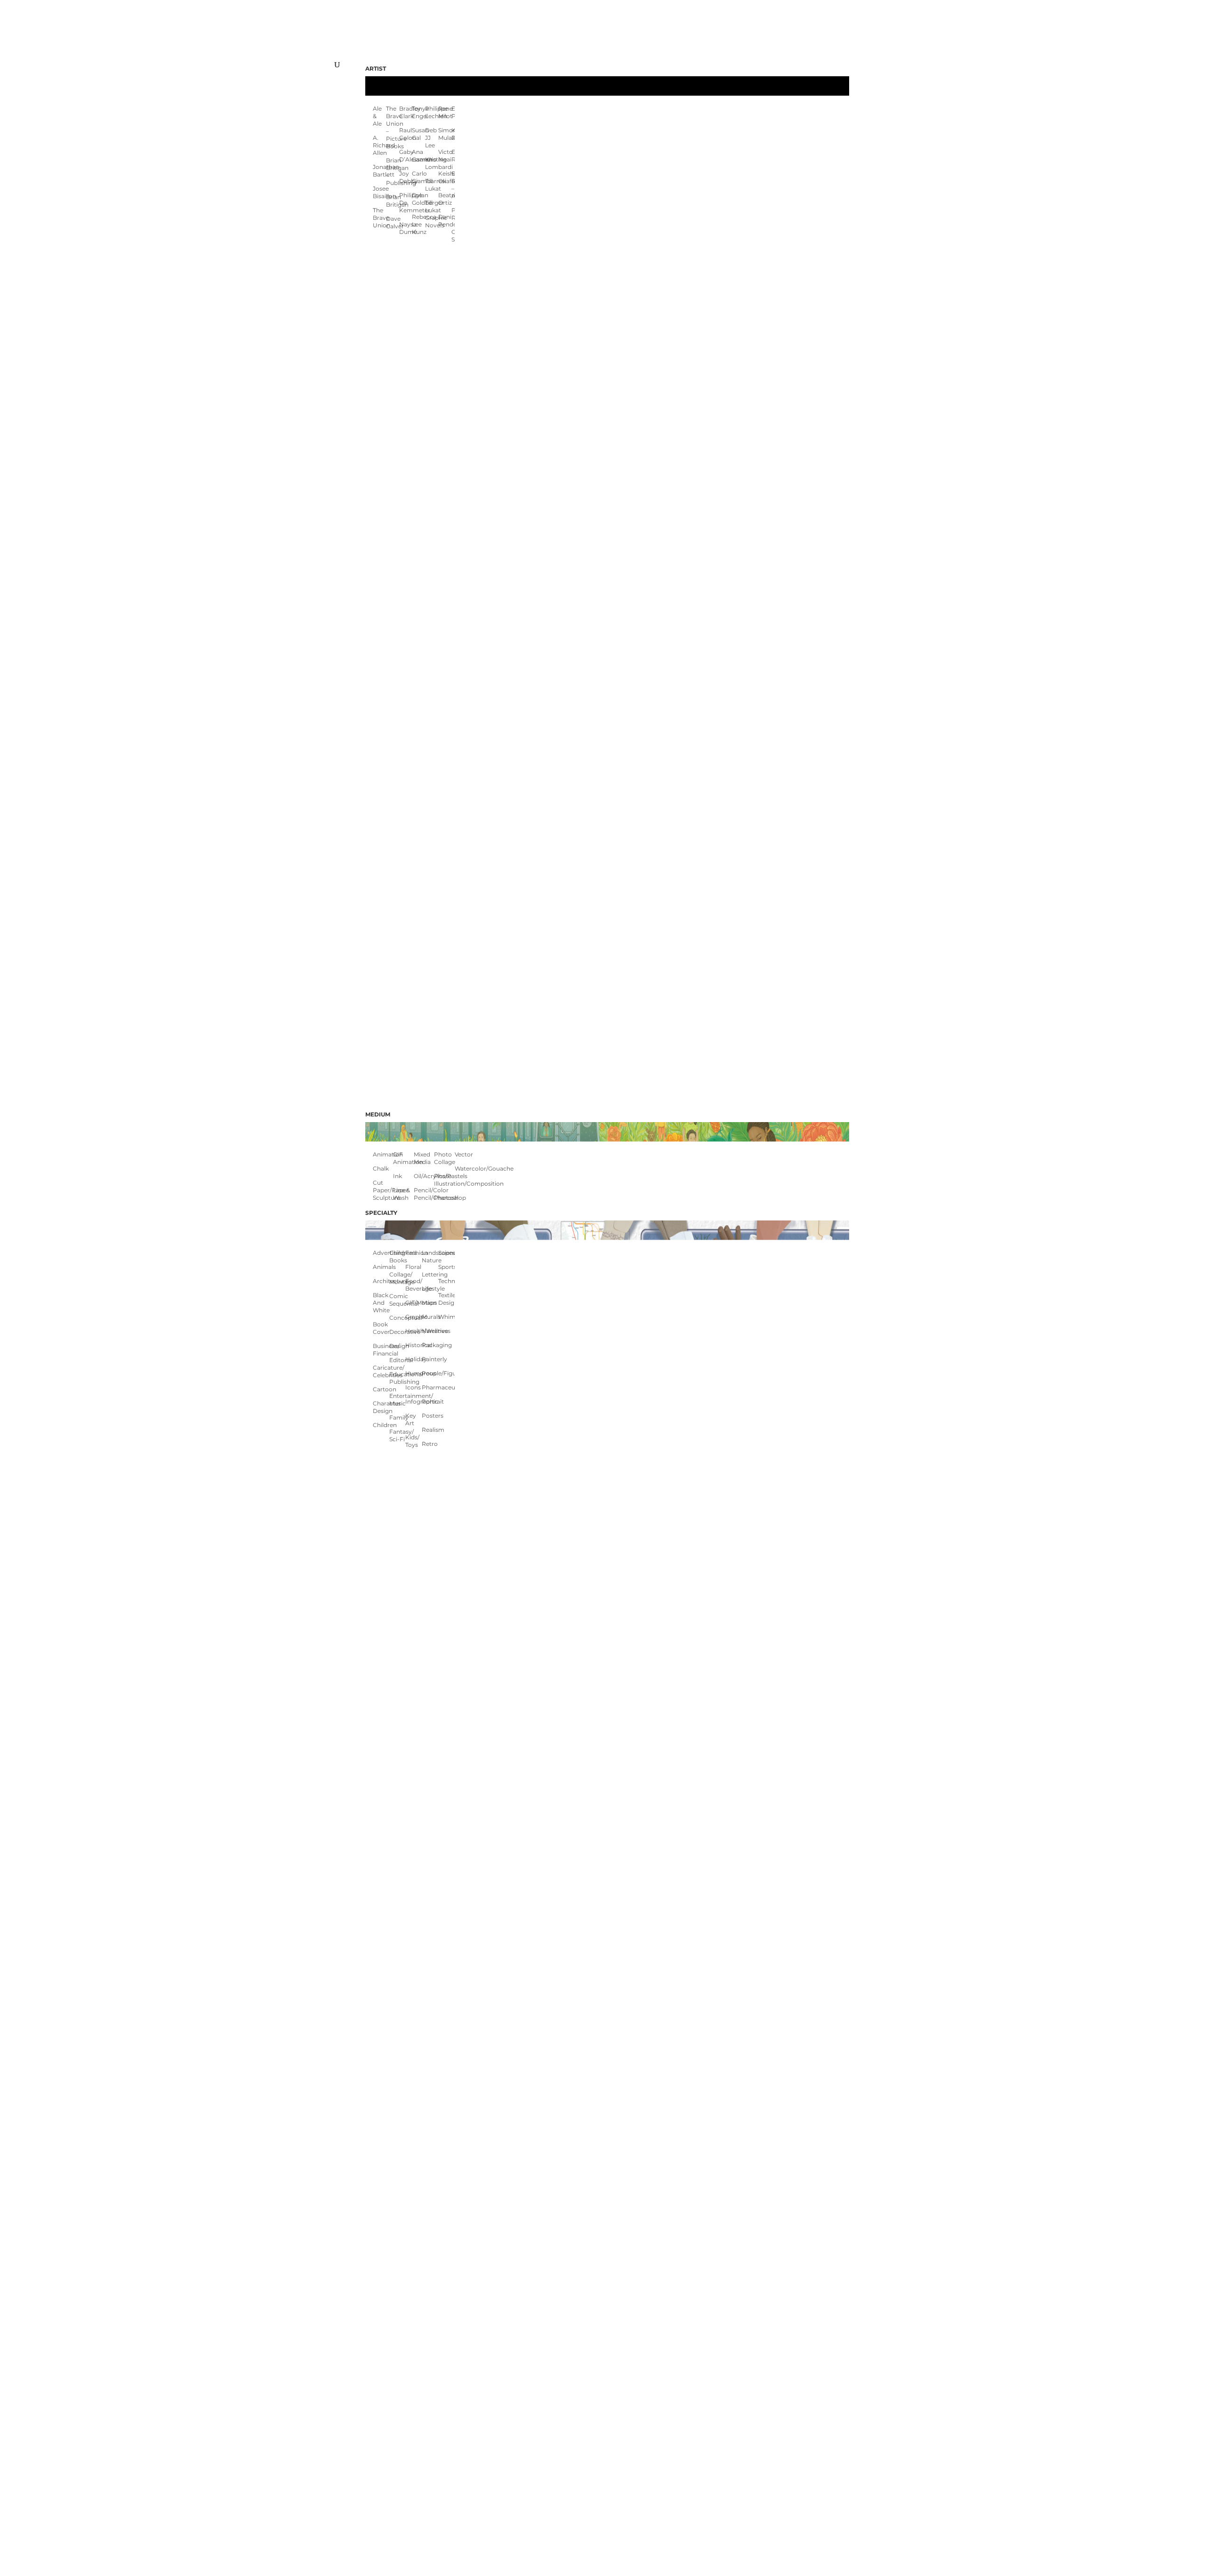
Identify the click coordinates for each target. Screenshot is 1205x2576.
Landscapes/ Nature (430, 1256)
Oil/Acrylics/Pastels (424, 1176)
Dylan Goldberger (418, 199)
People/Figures (430, 1373)
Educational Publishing (398, 1378)
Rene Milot (445, 112)
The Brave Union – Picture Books (393, 127)
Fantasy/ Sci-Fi (398, 1435)
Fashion (414, 1253)
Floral (413, 1267)
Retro (430, 1444)
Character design (381, 1407)
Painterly (430, 1359)
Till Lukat (432, 185)
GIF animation (403, 1158)
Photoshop (444, 1198)
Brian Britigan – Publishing (393, 172)
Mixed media (422, 1158)
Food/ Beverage (414, 1285)
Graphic (414, 1317)
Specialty (381, 1213)
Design (398, 1346)
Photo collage (444, 1158)
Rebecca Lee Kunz (418, 224)
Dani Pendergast (445, 221)
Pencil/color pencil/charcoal (424, 1194)
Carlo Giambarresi (418, 177)
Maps (429, 1303)
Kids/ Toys (413, 1441)
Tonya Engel (418, 112)
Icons (413, 1387)
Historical (414, 1345)
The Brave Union (379, 218)
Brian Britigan (393, 201)
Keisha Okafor (445, 177)
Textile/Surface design (446, 1299)
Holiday (414, 1359)
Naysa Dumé (406, 228)
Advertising (381, 1253)
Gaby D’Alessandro (406, 156)
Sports (446, 1267)
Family (398, 1417)
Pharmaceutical (430, 1387)
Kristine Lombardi (432, 163)
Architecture (381, 1281)
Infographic (414, 1401)
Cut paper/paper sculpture (383, 1190)
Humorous (414, 1373)
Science (446, 1253)
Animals (381, 1267)
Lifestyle (430, 1288)
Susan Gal (418, 134)
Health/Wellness (414, 1331)
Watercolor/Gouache (465, 1168)
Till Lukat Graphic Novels (432, 214)
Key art (411, 1419)
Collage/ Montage (398, 1278)
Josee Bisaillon (379, 192)
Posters (430, 1416)
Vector (464, 1154)
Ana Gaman (418, 156)
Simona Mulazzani (445, 134)
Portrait (430, 1401)
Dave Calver (393, 222)
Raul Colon (406, 134)
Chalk (381, 1168)
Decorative (398, 1332)
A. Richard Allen (379, 145)
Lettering (430, 1274)
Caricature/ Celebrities (381, 1371)
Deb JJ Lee (431, 138)
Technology (446, 1281)
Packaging (430, 1345)
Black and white (381, 1303)
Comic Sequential (398, 1300)
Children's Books (398, 1256)
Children (381, 1425)
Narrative (430, 1331)
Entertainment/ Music (398, 1400)
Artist (376, 68)
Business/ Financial (381, 1350)
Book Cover (381, 1328)
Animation (383, 1154)
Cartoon (381, 1389)
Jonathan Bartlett (379, 171)
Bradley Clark (406, 112)
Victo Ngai (445, 156)
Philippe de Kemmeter (406, 203)
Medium (378, 1114)
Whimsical (446, 1317)
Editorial (398, 1360)
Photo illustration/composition (444, 1180)
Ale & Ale (377, 116)
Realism (430, 1430)
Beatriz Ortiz (445, 199)
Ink (398, 1176)
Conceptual (398, 1318)
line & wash (402, 1194)
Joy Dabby (406, 177)
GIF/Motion (414, 1303)
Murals (430, 1317)
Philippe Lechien (432, 112)
